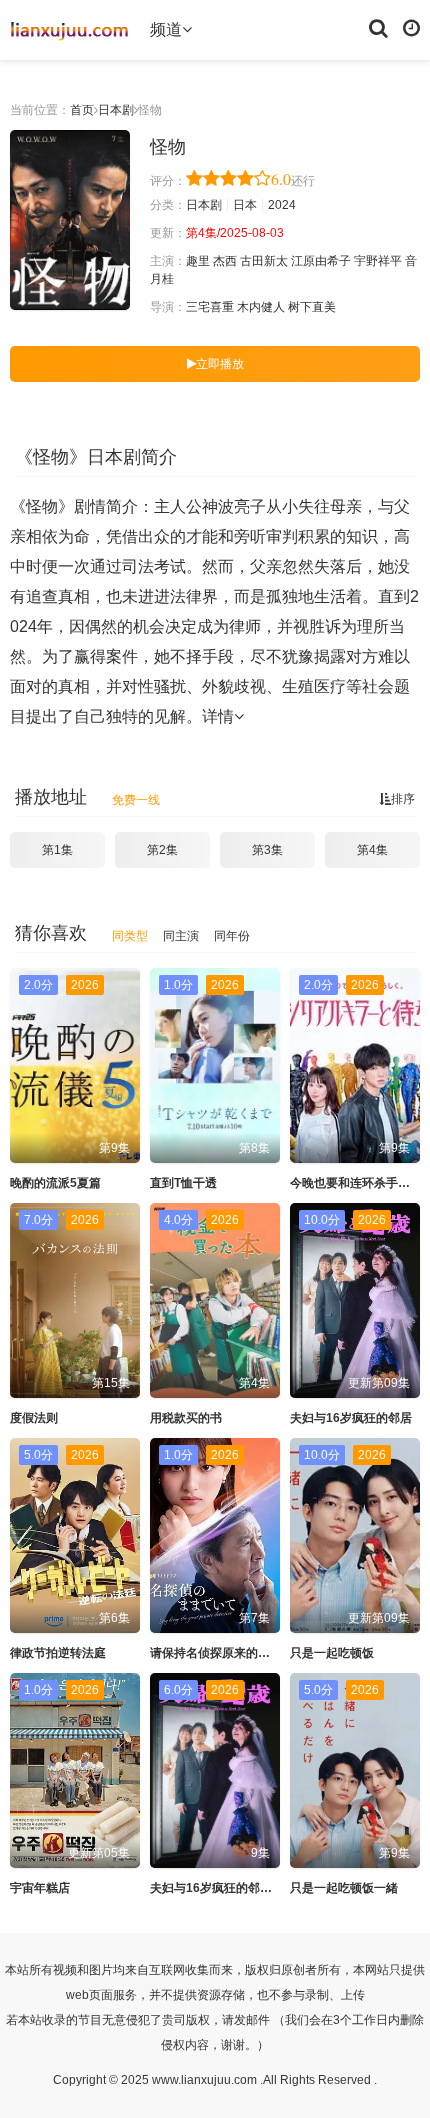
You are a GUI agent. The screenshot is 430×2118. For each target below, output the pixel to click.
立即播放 (220, 364)
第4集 (372, 850)
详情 (218, 716)
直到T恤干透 (183, 1183)
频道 (166, 29)
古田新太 (264, 261)
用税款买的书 (186, 1418)
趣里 (198, 261)
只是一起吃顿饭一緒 (344, 1888)
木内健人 (261, 307)
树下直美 (312, 307)
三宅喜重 (210, 307)
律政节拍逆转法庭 (58, 1653)
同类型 (130, 936)
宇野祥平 (378, 261)
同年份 (232, 936)
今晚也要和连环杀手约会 (356, 1183)
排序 (403, 799)
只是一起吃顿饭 (332, 1653)
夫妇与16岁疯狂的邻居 (351, 1418)
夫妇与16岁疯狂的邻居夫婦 (223, 1888)
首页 (82, 110)
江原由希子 (321, 261)
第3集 (267, 850)
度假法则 (34, 1418)
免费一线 (136, 800)
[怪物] (70, 220)
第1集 (57, 850)
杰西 (225, 261)
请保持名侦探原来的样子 (216, 1653)
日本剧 (116, 110)
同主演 (181, 936)
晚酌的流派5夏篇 (55, 1183)
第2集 (162, 850)
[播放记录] (411, 27)
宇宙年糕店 (40, 1888)
